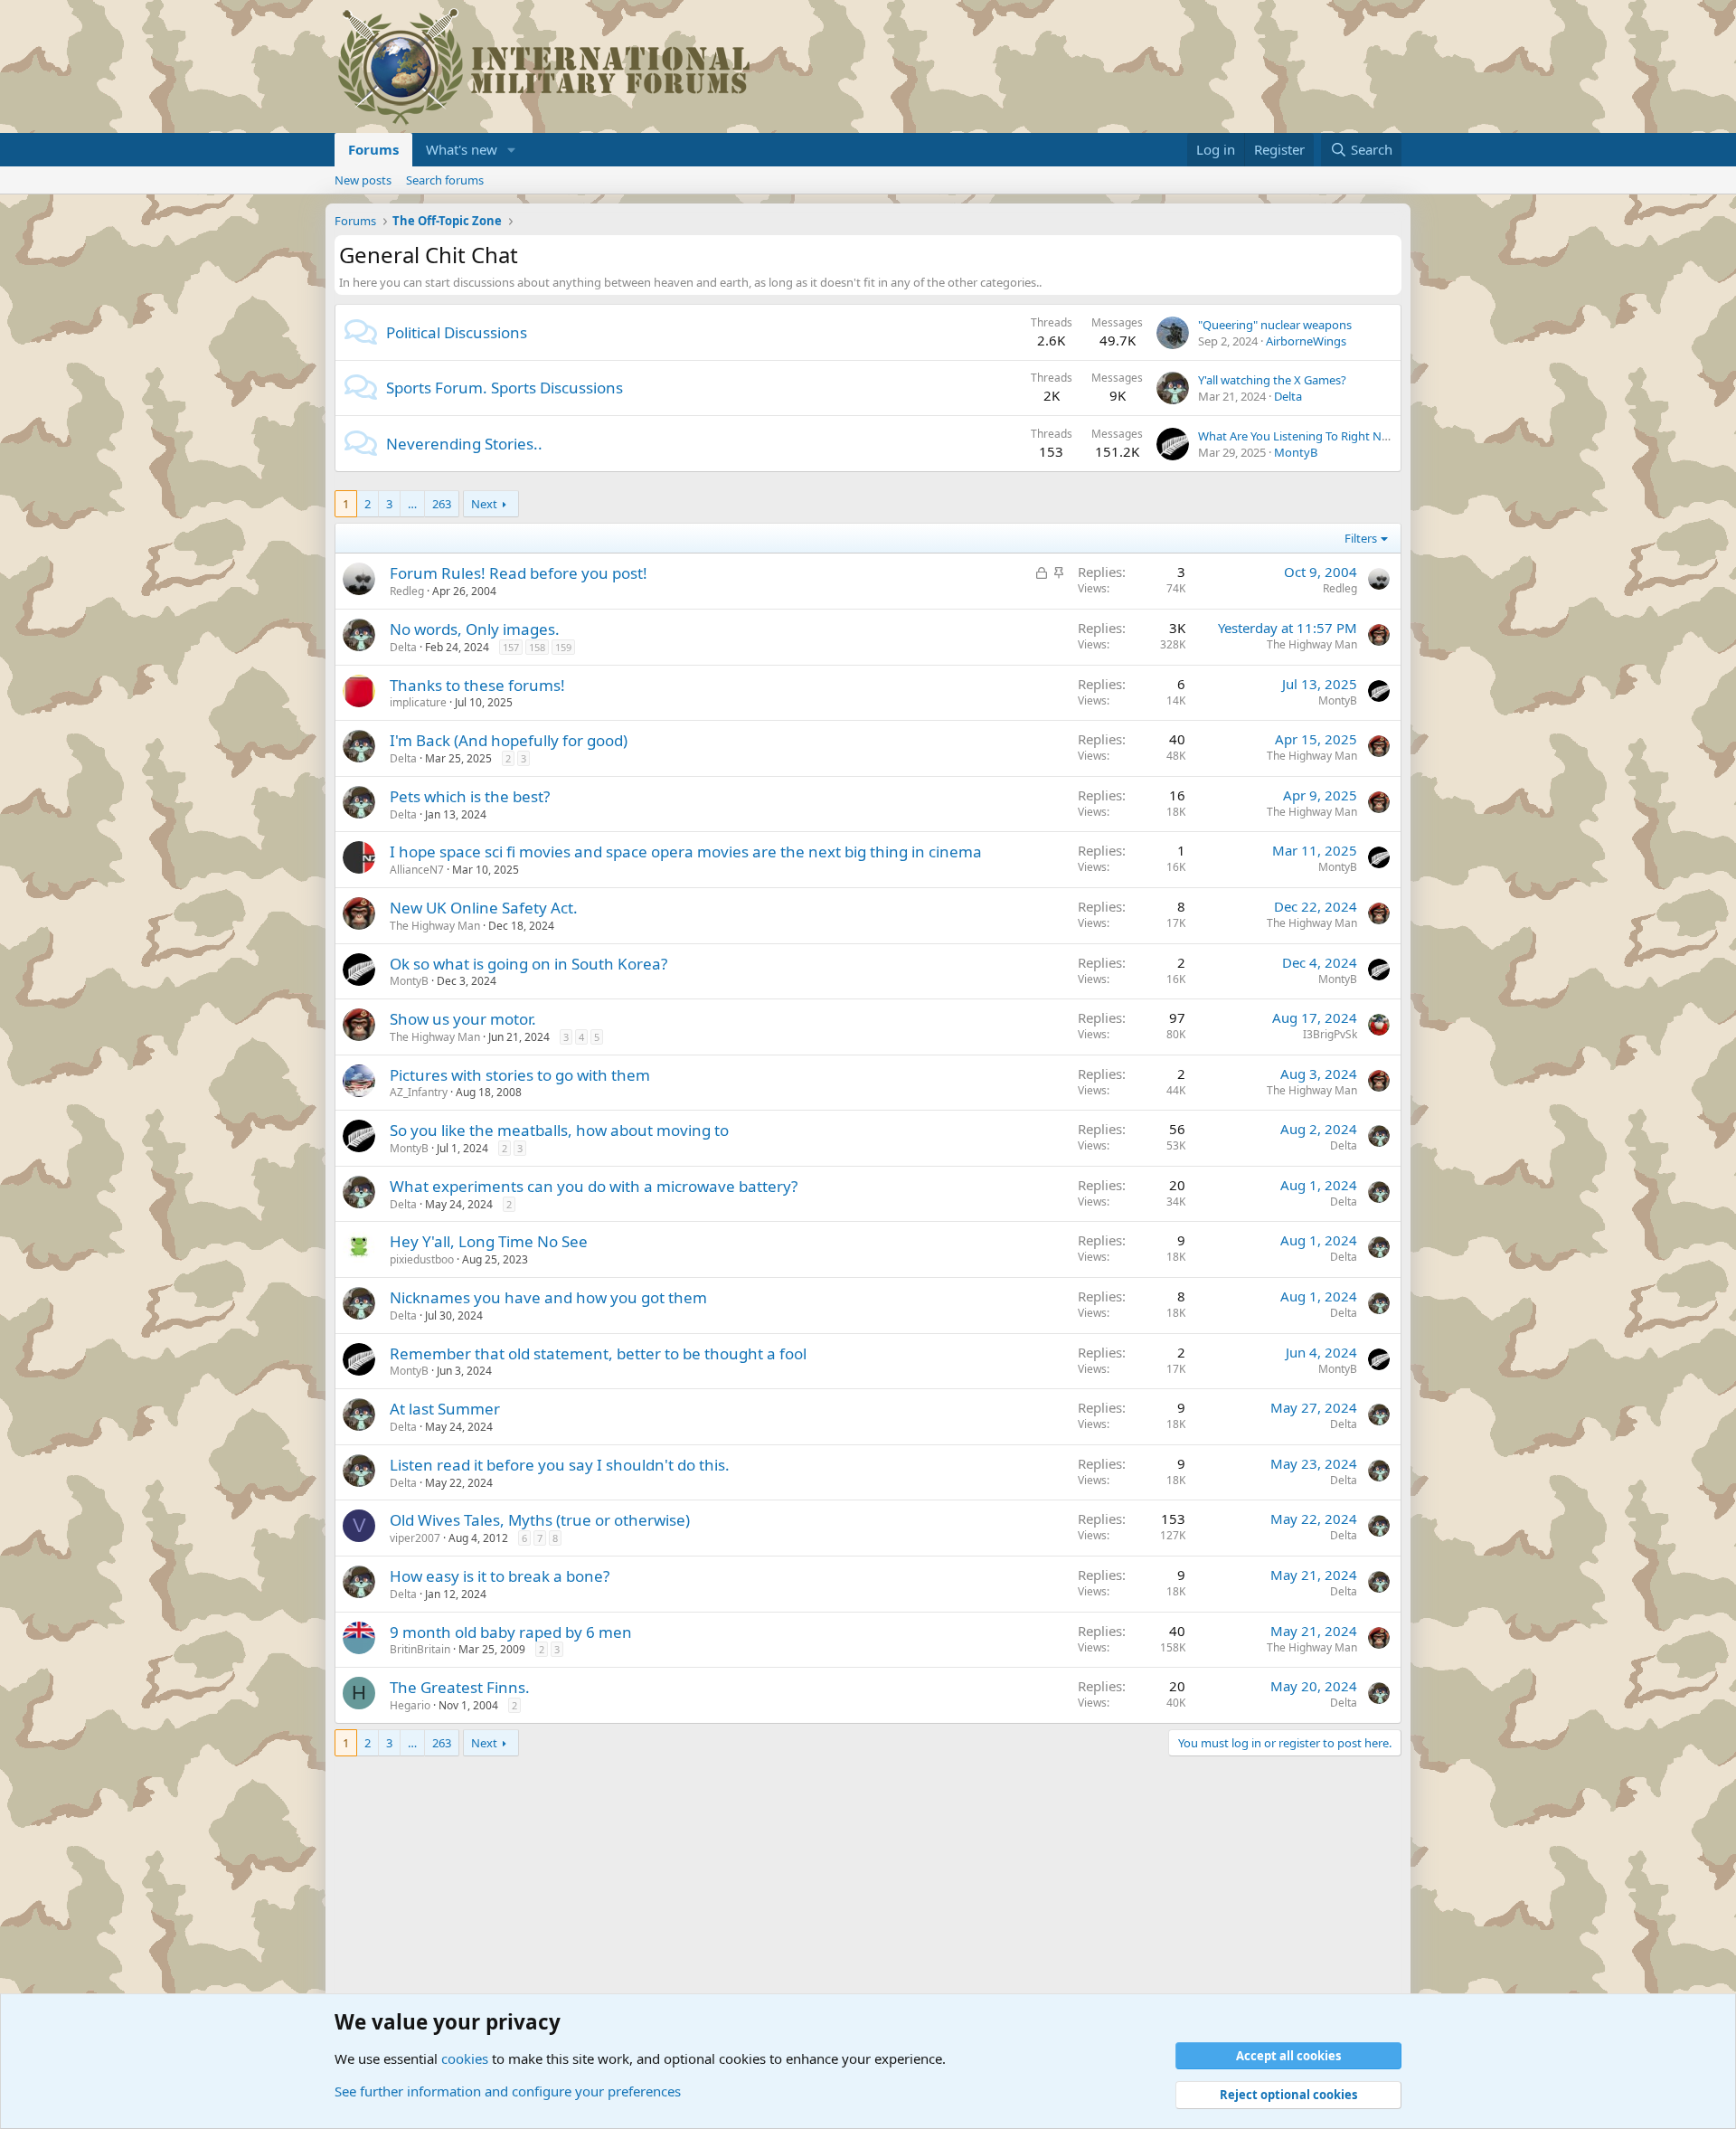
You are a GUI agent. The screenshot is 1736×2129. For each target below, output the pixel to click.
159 (563, 647)
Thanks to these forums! (477, 685)
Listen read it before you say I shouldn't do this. (560, 1465)
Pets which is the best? (470, 796)
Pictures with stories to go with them (520, 1075)
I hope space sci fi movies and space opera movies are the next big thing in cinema (686, 852)
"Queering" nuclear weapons (1275, 325)
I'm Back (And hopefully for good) (509, 740)
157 (511, 647)
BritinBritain (420, 1649)
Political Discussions (457, 332)
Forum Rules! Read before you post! (519, 573)
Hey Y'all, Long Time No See (489, 1241)
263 (442, 504)
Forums (373, 149)
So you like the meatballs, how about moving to (559, 1130)
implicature (418, 702)
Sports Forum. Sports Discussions (505, 388)
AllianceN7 (417, 870)
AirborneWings (1306, 341)
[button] (512, 150)
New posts (363, 180)
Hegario (410, 1705)
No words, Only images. (475, 629)
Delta (1288, 396)
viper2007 (415, 1538)
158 (537, 647)
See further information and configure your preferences (508, 2091)
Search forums (445, 180)
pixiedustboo (422, 1259)
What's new (462, 149)
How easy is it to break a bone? (500, 1576)
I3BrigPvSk (1330, 1034)
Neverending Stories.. (464, 444)
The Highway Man (1312, 644)
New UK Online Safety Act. (484, 908)
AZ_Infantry (419, 1092)
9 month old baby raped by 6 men (511, 1632)
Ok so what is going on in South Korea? (528, 964)
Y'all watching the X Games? (1272, 380)
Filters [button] (1361, 538)
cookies (465, 2058)
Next (484, 504)
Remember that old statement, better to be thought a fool (598, 1353)
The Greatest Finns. (460, 1687)
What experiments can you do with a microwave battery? (594, 1186)
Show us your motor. (463, 1019)
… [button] (412, 504)
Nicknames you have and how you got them (548, 1297)
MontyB (1296, 452)
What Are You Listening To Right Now (1298, 436)
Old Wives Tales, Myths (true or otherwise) (540, 1520)
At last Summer (445, 1409)
